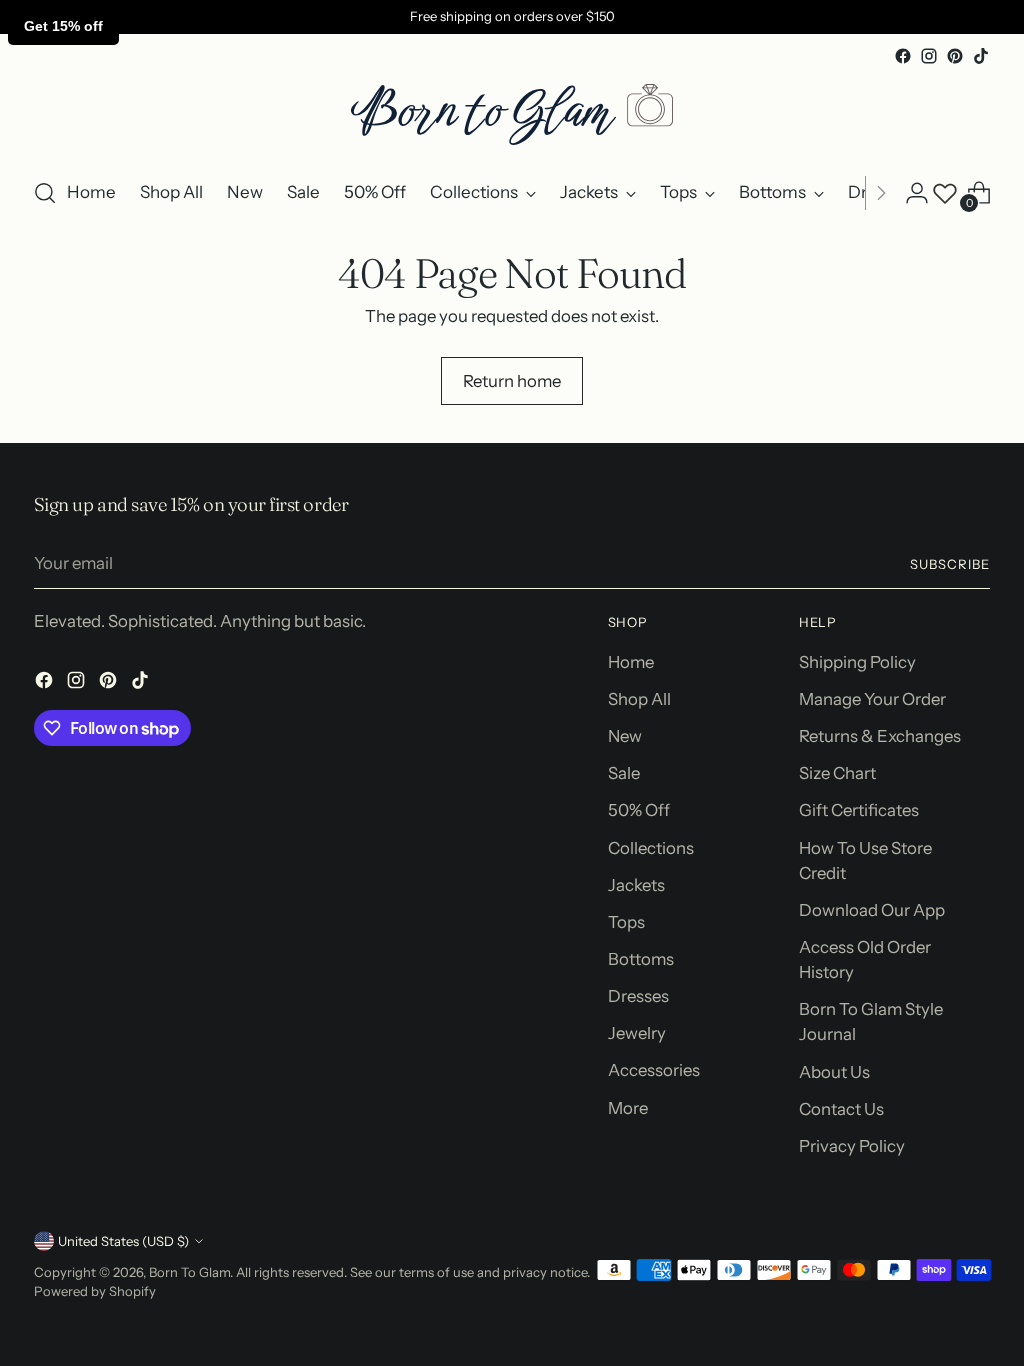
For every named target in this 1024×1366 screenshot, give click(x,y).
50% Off (639, 810)
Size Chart (837, 773)
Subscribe (950, 564)
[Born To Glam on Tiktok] (981, 56)
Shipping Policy (857, 662)
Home (631, 662)
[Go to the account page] (917, 193)
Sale (624, 773)
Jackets (636, 885)
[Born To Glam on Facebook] (903, 56)
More (628, 1108)
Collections (651, 848)
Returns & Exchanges (880, 736)
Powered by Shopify (95, 1291)
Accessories (654, 1070)
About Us (834, 1072)
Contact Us (841, 1109)
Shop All (639, 699)
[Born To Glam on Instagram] (929, 56)
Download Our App (872, 910)
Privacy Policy (852, 1146)
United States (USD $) (123, 1241)
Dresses (638, 996)
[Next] (881, 193)
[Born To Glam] (512, 114)
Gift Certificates (859, 810)
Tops (626, 922)
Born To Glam (189, 1272)
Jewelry (637, 1033)
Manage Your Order (872, 699)
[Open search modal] (45, 193)
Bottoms (641, 959)
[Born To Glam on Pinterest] (955, 56)
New (625, 736)
